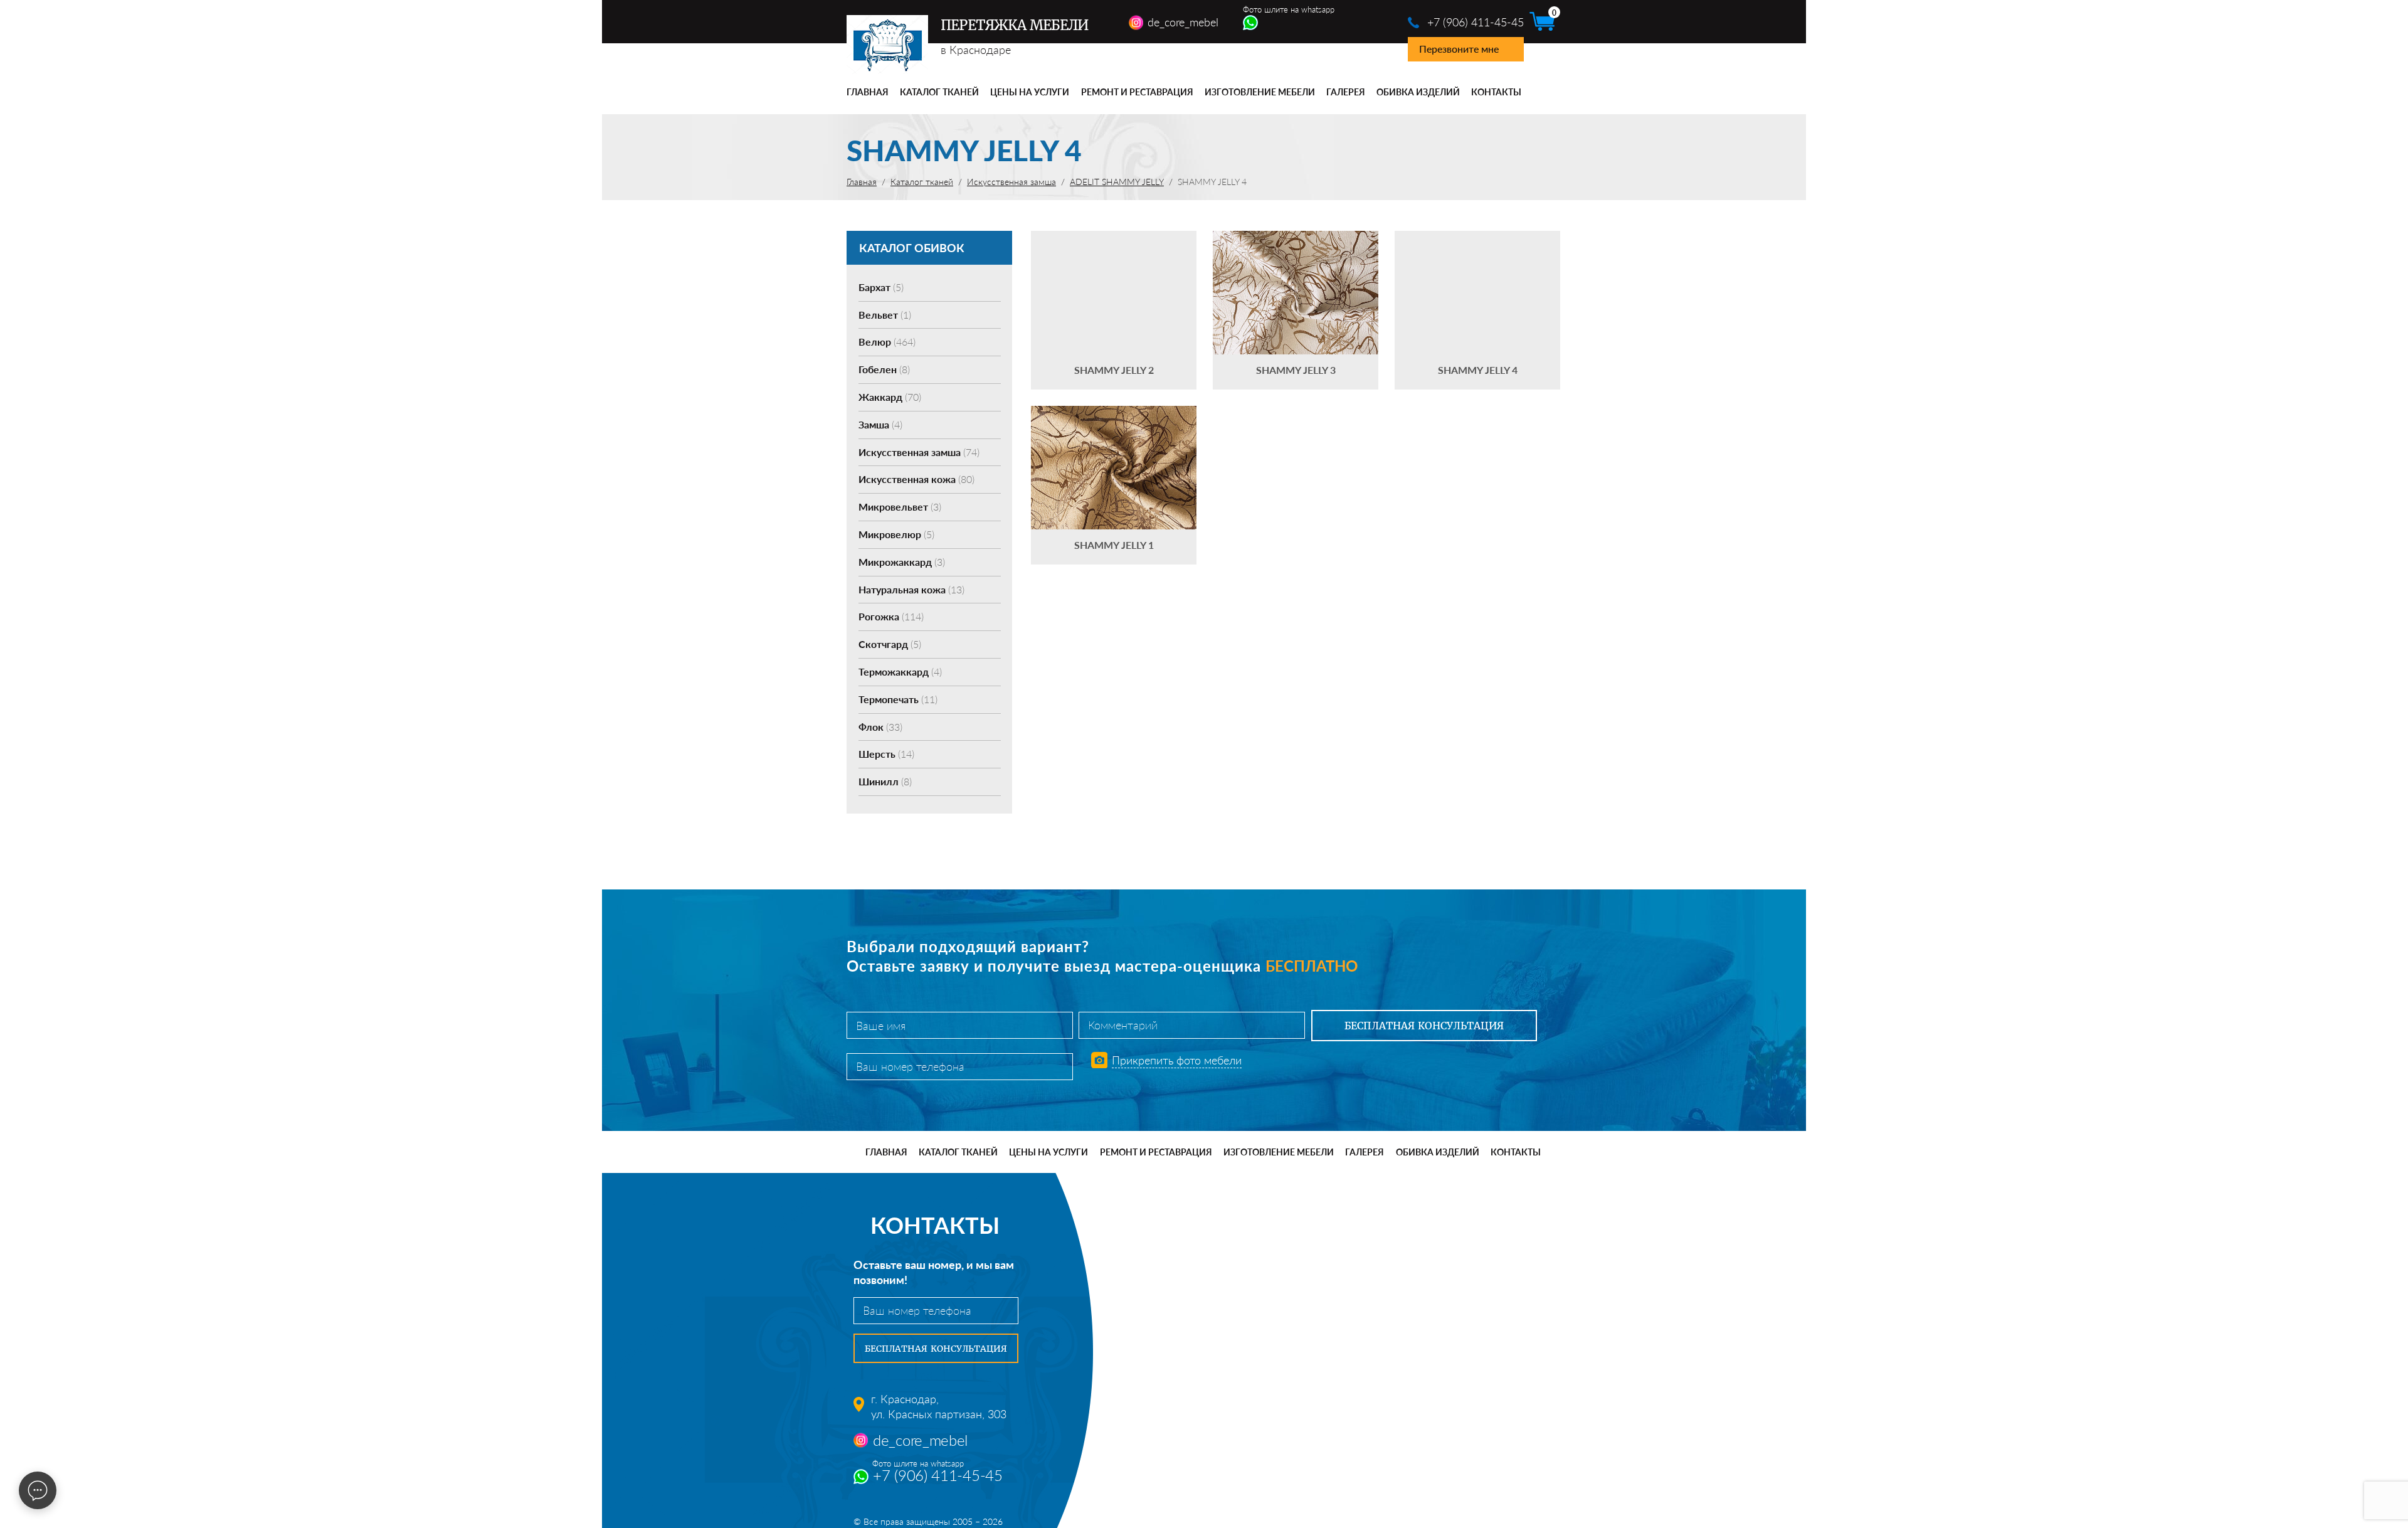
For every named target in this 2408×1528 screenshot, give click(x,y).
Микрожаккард (902, 562)
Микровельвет (900, 507)
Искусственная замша (919, 452)
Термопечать (898, 699)
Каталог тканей (939, 92)
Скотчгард (890, 644)
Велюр (887, 342)
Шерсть (886, 754)
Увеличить (1114, 274)
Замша (880, 424)
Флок (880, 727)
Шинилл (885, 781)
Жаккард (890, 397)
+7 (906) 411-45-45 (1476, 22)
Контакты (1496, 92)
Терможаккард (900, 671)
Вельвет (885, 315)
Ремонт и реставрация (1137, 92)
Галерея (1346, 92)
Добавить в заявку (1114, 310)
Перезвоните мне (1459, 49)
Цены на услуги (1030, 92)
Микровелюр (896, 534)
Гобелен (884, 369)
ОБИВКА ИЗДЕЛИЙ (1418, 92)
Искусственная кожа (916, 479)
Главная (868, 92)
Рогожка (891, 616)
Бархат (881, 287)
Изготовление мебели (1260, 92)
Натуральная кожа (911, 589)
